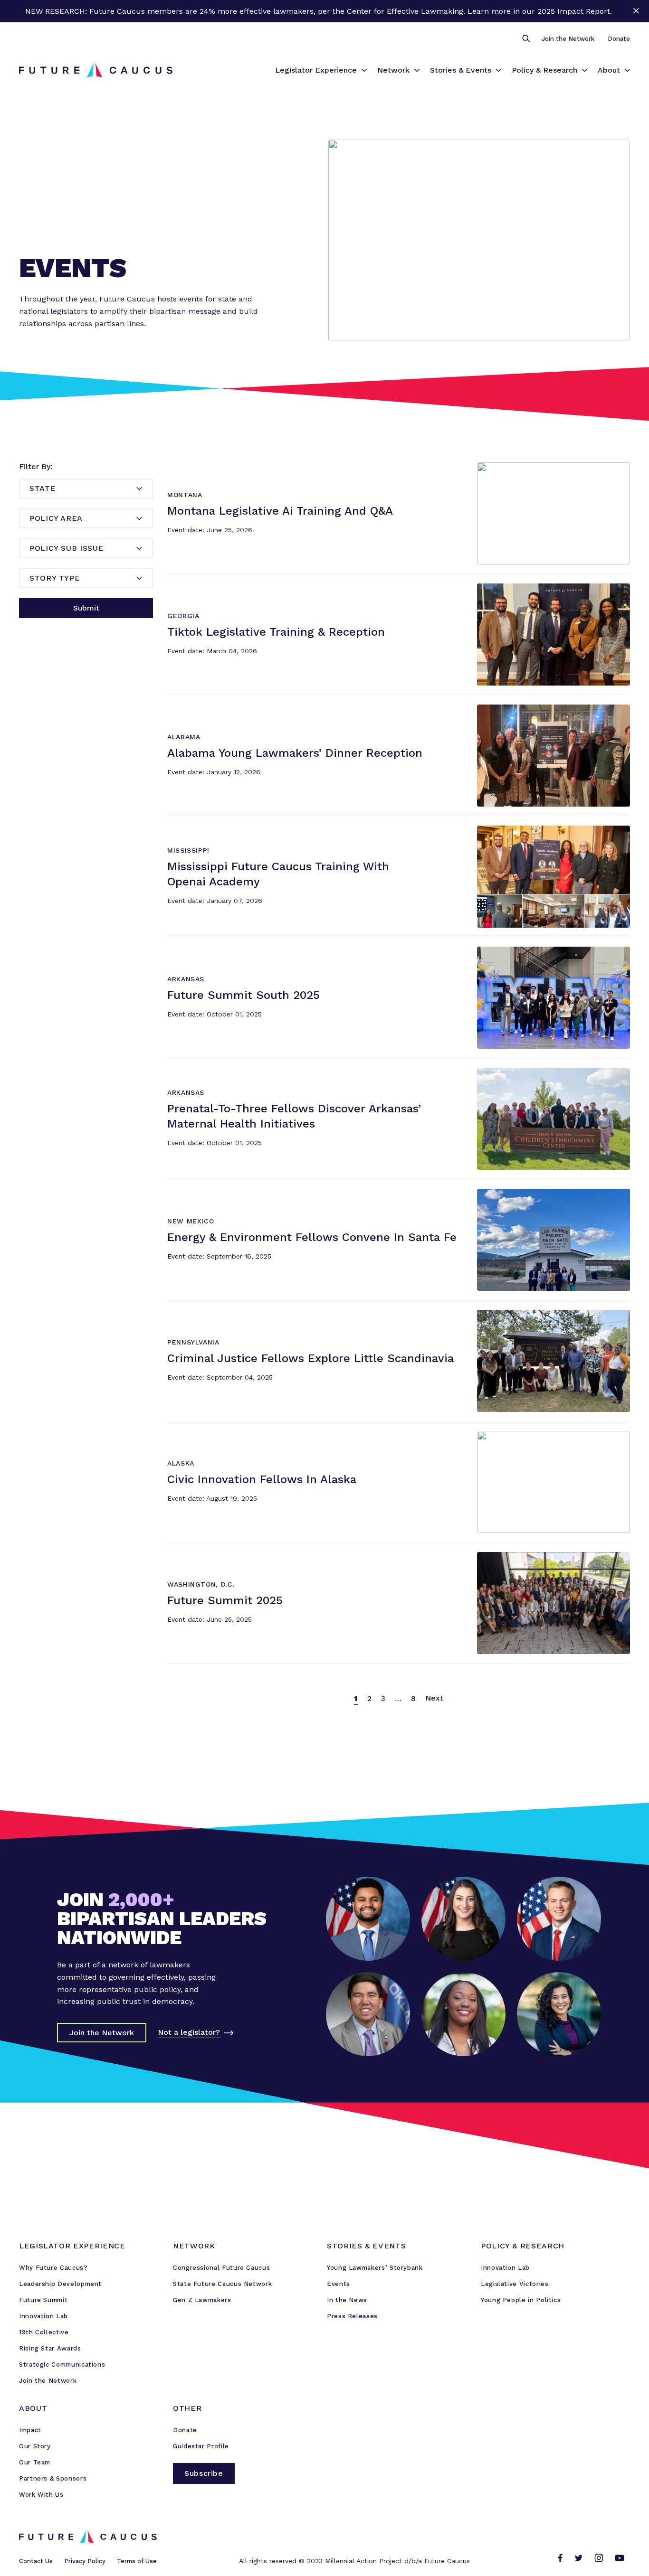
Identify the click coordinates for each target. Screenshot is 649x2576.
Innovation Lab (43, 2316)
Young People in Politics (521, 2300)
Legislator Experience (316, 70)
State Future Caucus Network (222, 2284)
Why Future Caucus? (53, 2268)
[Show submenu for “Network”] (417, 70)
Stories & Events (461, 70)
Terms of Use (137, 2561)
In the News (347, 2300)
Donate (619, 39)
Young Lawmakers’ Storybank (375, 2268)
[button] (526, 39)
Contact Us (36, 2561)
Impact (30, 2430)
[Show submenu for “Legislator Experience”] (364, 70)
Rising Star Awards (50, 2348)
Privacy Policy (85, 2561)
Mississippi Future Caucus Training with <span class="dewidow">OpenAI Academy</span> (333, 830)
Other (187, 2408)
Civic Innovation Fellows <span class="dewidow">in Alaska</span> (290, 1435)
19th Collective (44, 2332)
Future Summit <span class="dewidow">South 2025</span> (277, 951)
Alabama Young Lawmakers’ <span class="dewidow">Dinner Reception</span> (313, 709)
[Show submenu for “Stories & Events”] (499, 70)
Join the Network (568, 39)
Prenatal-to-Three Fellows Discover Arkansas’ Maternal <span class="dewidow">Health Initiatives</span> (363, 1072)
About (609, 70)
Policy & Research (544, 70)
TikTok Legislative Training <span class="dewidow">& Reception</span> (301, 588)
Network (393, 70)
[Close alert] (636, 11)
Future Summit (43, 2300)
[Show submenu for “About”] (627, 70)
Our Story (35, 2446)
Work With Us (41, 2495)
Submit (86, 608)
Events (339, 2284)
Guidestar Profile (201, 2446)
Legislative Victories (515, 2284)
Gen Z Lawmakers (202, 2300)
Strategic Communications (62, 2364)
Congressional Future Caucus (221, 2268)
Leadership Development (60, 2284)
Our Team (35, 2462)
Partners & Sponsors (53, 2478)
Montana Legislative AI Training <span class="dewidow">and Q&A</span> (303, 467)
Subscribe (204, 2473)
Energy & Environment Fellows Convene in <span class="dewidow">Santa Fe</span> (324, 1193)
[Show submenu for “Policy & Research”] (585, 70)
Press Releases (352, 2316)
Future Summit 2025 (205, 1556)
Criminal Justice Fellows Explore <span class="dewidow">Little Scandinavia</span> (323, 1314)
